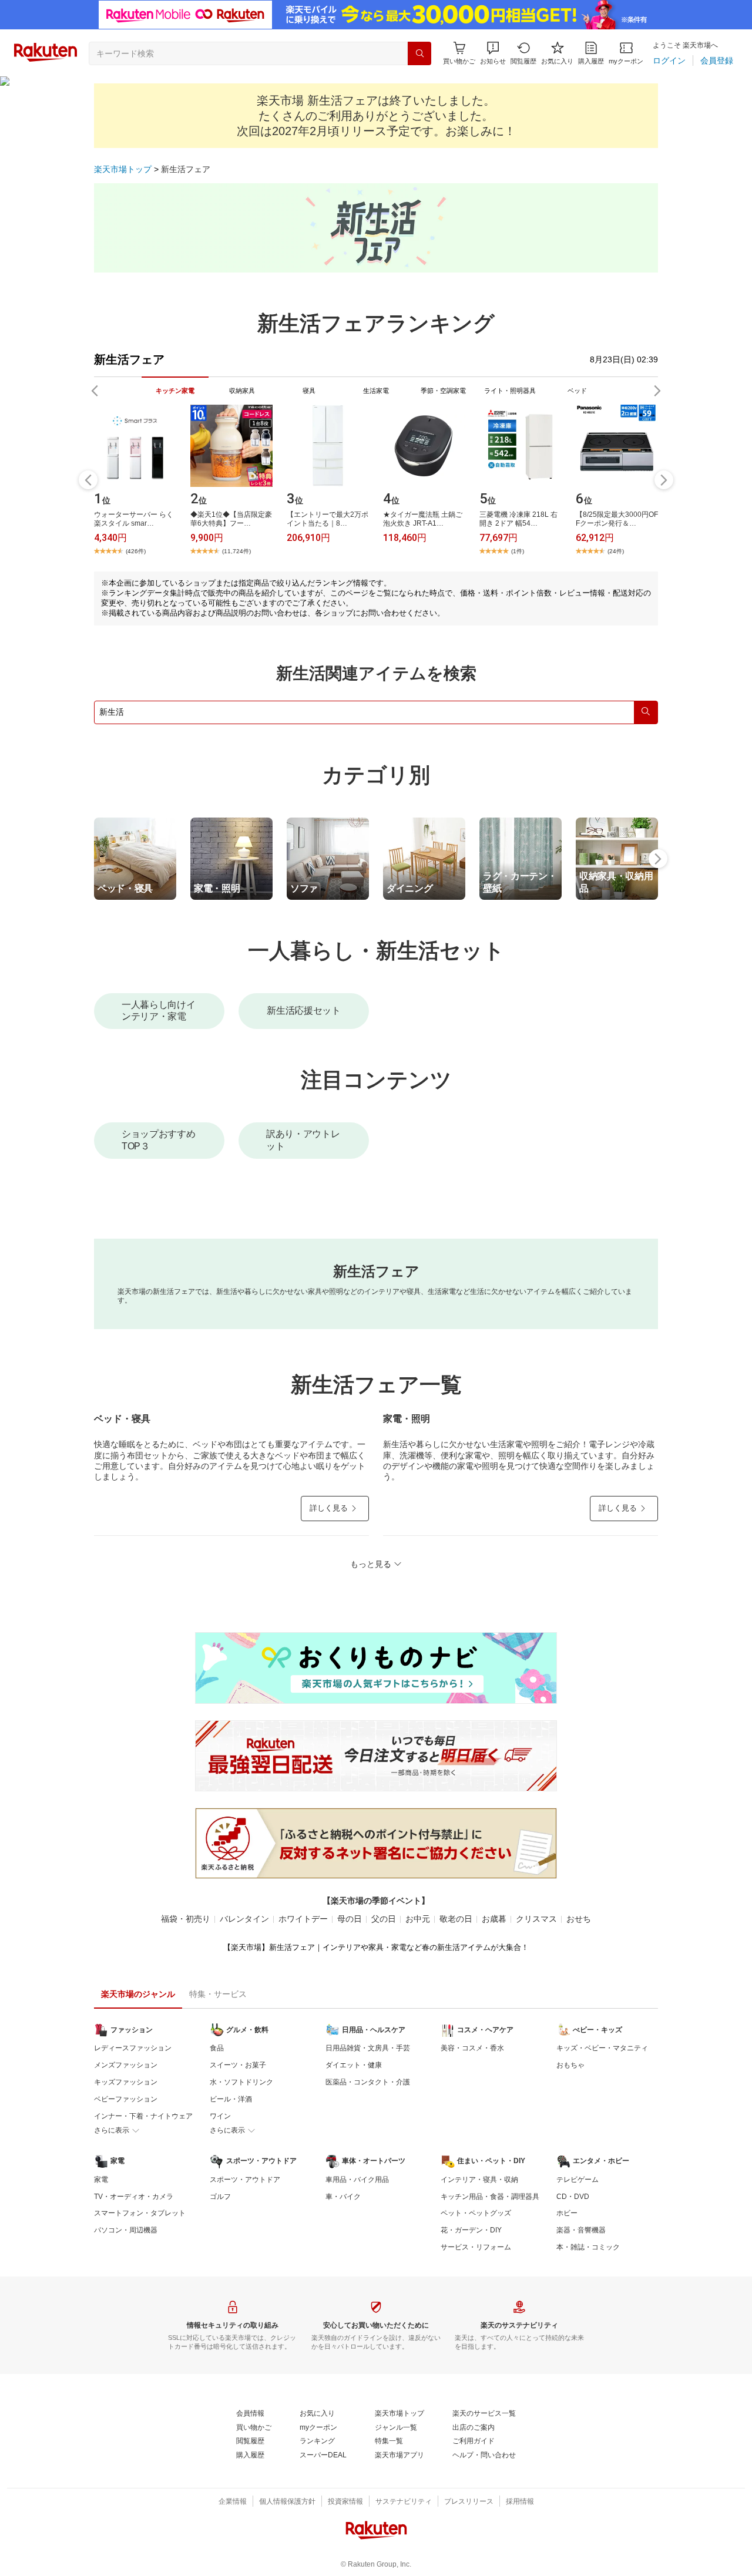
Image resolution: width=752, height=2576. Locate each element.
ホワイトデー (303, 1919)
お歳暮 (494, 1919)
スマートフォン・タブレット (140, 2213)
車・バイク (343, 2197)
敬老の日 (456, 1919)
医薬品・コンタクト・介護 (368, 2082)
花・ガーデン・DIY (471, 2230)
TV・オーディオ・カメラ (134, 2197)
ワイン (220, 2116)
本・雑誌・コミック (588, 2247)
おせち (579, 1919)
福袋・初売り (186, 1919)
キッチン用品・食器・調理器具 (490, 2197)
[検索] (419, 53)
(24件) (616, 551)
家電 (101, 2180)
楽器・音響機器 (581, 2230)
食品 (217, 2048)
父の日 (384, 1919)
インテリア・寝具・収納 (479, 2180)
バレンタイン (244, 1919)
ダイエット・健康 (354, 2065)
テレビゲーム (578, 2180)
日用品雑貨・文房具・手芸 (368, 2048)
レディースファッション (133, 2048)
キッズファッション (126, 2082)
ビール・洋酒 (231, 2099)
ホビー (567, 2213)
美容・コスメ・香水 (472, 2048)
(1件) (518, 551)
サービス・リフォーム (476, 2247)
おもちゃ (570, 2065)
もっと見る (371, 1564)
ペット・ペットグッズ (476, 2213)
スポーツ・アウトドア (245, 2180)
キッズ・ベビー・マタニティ (602, 2048)
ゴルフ (220, 2197)
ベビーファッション (126, 2099)
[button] (493, 53)
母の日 (350, 1919)
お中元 (418, 1919)
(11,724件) (236, 551)
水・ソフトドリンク (241, 2082)
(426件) (136, 551)
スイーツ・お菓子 (238, 2065)
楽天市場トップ (123, 169)
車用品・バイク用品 (357, 2180)
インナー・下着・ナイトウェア (143, 2116)
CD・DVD (573, 2197)
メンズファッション (126, 2065)
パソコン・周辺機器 (126, 2230)
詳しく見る (329, 1508)
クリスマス (536, 1919)
